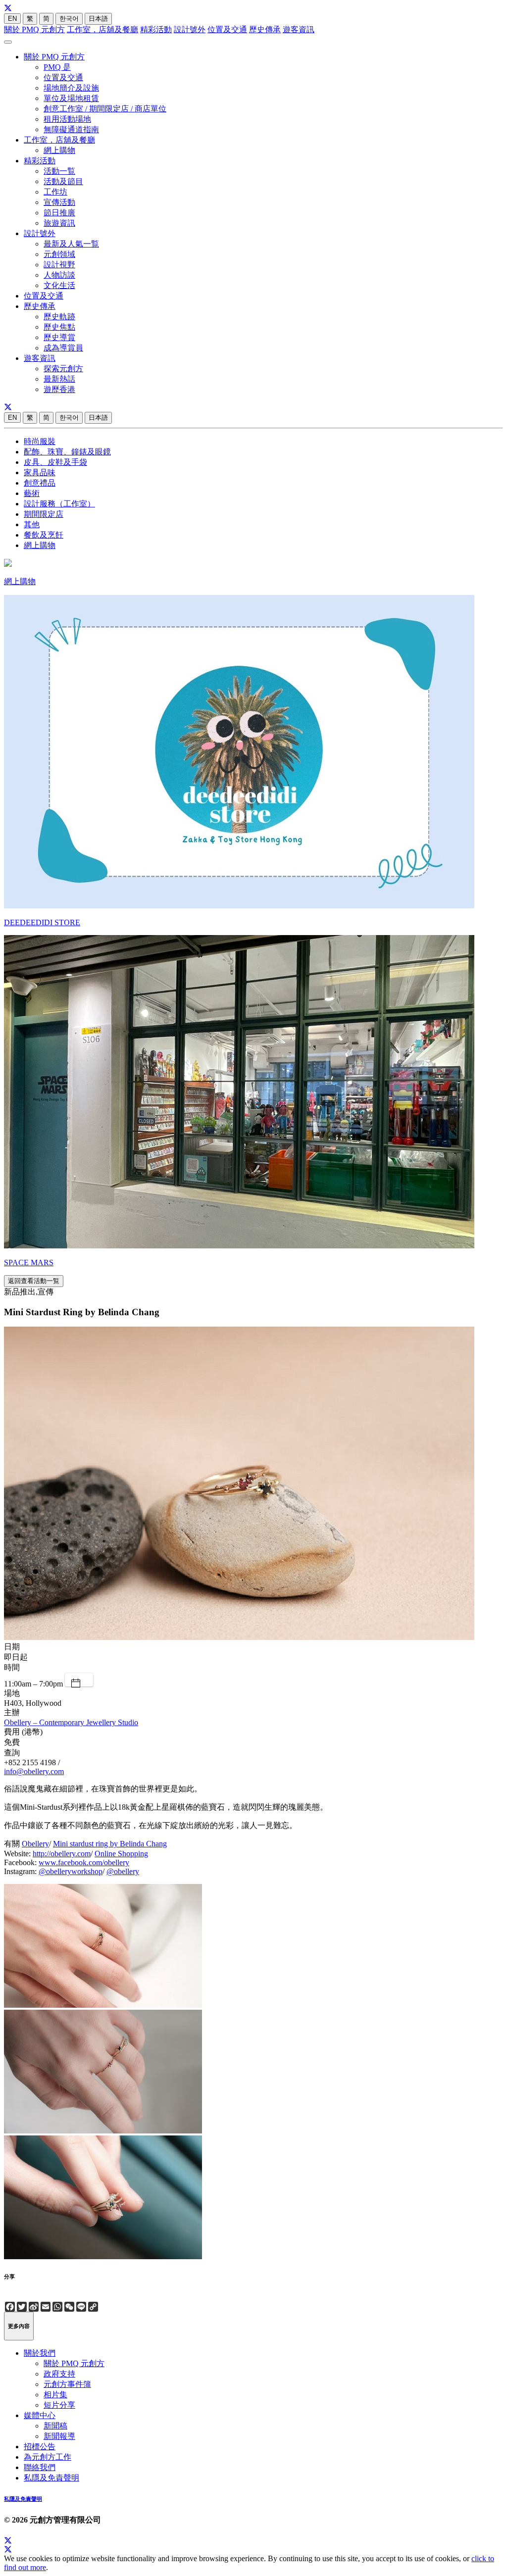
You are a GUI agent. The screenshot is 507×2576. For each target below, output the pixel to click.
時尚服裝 (40, 441)
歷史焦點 (59, 327)
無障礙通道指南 (71, 129)
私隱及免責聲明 (51, 2478)
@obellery (123, 1871)
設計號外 (190, 29)
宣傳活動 (59, 202)
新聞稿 (55, 2426)
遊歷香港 (59, 389)
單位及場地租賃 (71, 98)
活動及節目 (63, 181)
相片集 (55, 2395)
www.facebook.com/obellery (84, 1862)
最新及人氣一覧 (71, 244)
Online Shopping (121, 1854)
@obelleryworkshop (71, 1871)
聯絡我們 (40, 2467)
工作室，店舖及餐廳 (102, 29)
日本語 (98, 19)
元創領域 (59, 254)
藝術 (32, 493)
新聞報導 (59, 2436)
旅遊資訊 (59, 223)
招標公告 (40, 2447)
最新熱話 (59, 379)
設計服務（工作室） (59, 504)
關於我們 (40, 2353)
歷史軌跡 (59, 317)
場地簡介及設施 (71, 88)
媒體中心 (40, 2415)
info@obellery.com (34, 1771)
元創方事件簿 (67, 2384)
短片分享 (59, 2405)
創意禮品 (40, 483)
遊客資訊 (299, 29)
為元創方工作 (48, 2457)
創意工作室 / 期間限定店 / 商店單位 (105, 109)
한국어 (69, 19)
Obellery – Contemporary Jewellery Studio (71, 1722)
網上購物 (59, 150)
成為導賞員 (63, 348)
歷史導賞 (59, 337)
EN (12, 19)
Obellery (35, 1844)
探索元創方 (63, 369)
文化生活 (59, 285)
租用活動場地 (67, 119)
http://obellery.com (62, 1854)
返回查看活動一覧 (34, 1281)
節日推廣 (59, 213)
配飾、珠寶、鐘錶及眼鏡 (67, 452)
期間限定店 (44, 514)
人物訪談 (59, 275)
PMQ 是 (57, 67)
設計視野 (59, 265)
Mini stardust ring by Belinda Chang (110, 1844)
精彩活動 (156, 29)
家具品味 (40, 472)
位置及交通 (227, 29)
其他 (32, 524)
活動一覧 (59, 171)
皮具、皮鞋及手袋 (55, 462)
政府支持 (59, 2374)
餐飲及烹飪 (44, 535)
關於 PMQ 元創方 (34, 29)
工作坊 (55, 192)
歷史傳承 (265, 29)
